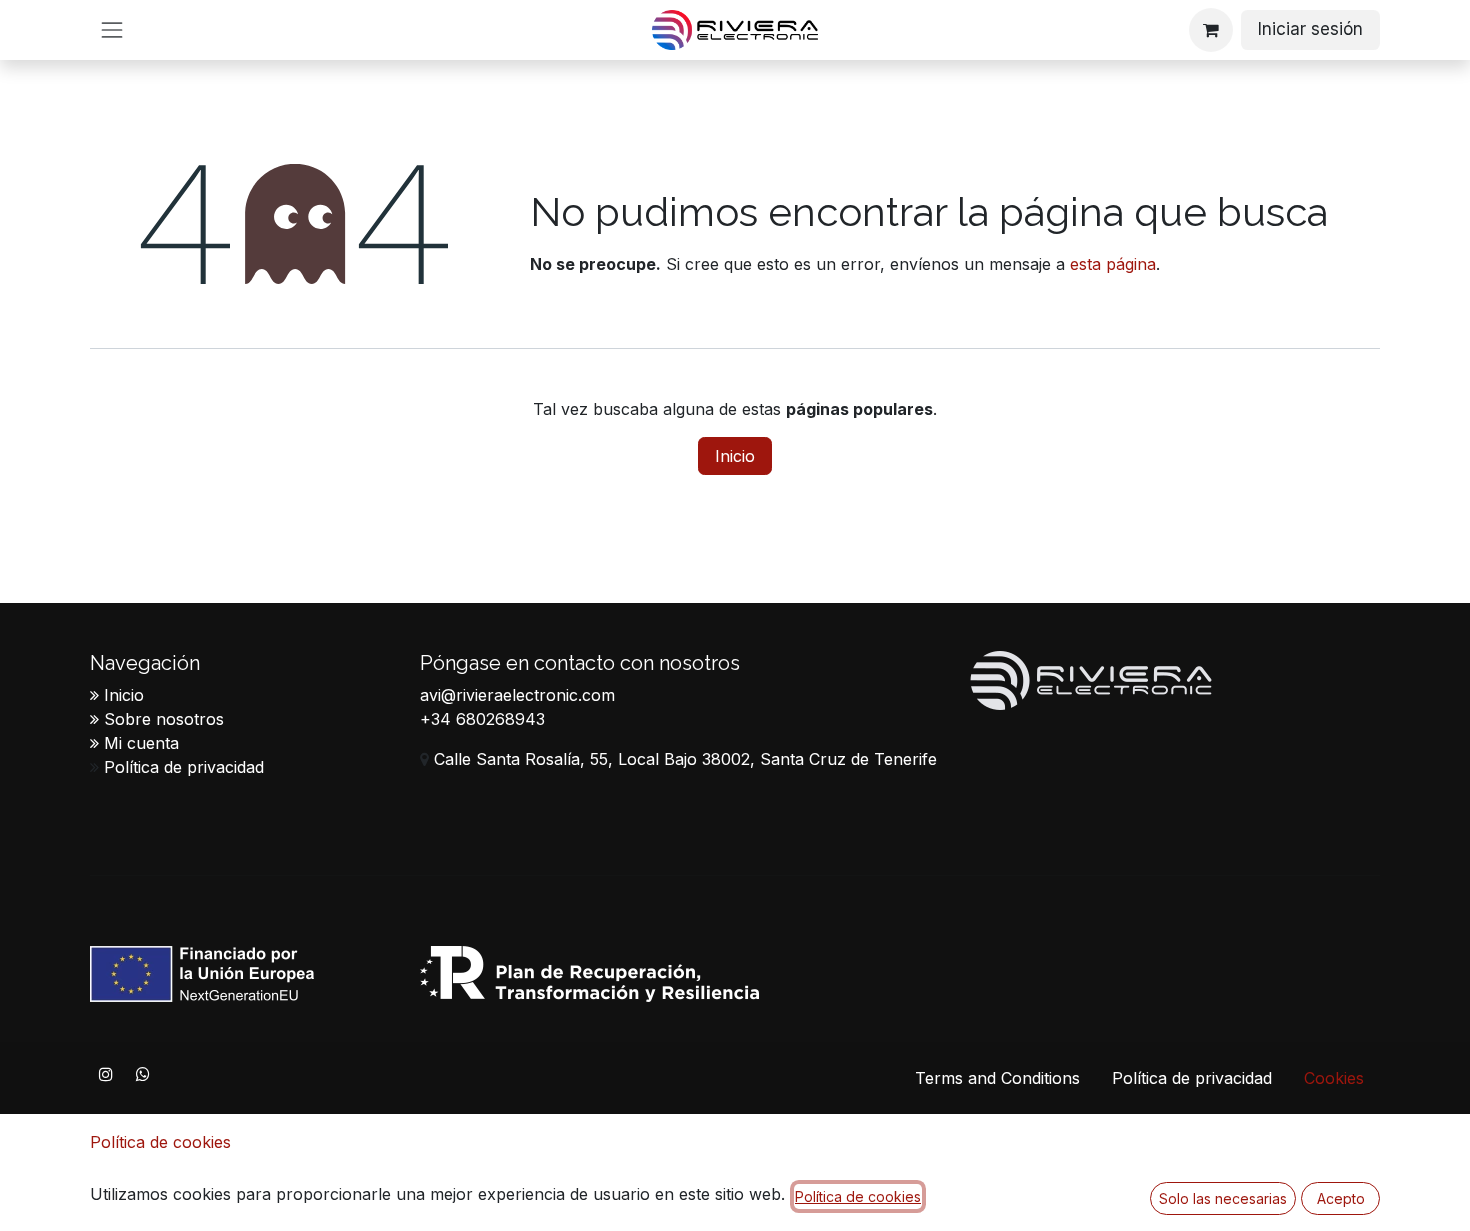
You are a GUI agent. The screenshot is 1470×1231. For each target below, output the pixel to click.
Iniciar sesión (1310, 29)
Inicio (735, 456)
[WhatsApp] (143, 1074)
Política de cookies (160, 1142)
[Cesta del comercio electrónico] (1211, 30)
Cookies (1334, 1078)
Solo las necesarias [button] (1223, 1198)
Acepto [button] (1341, 1198)
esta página (1113, 264)
